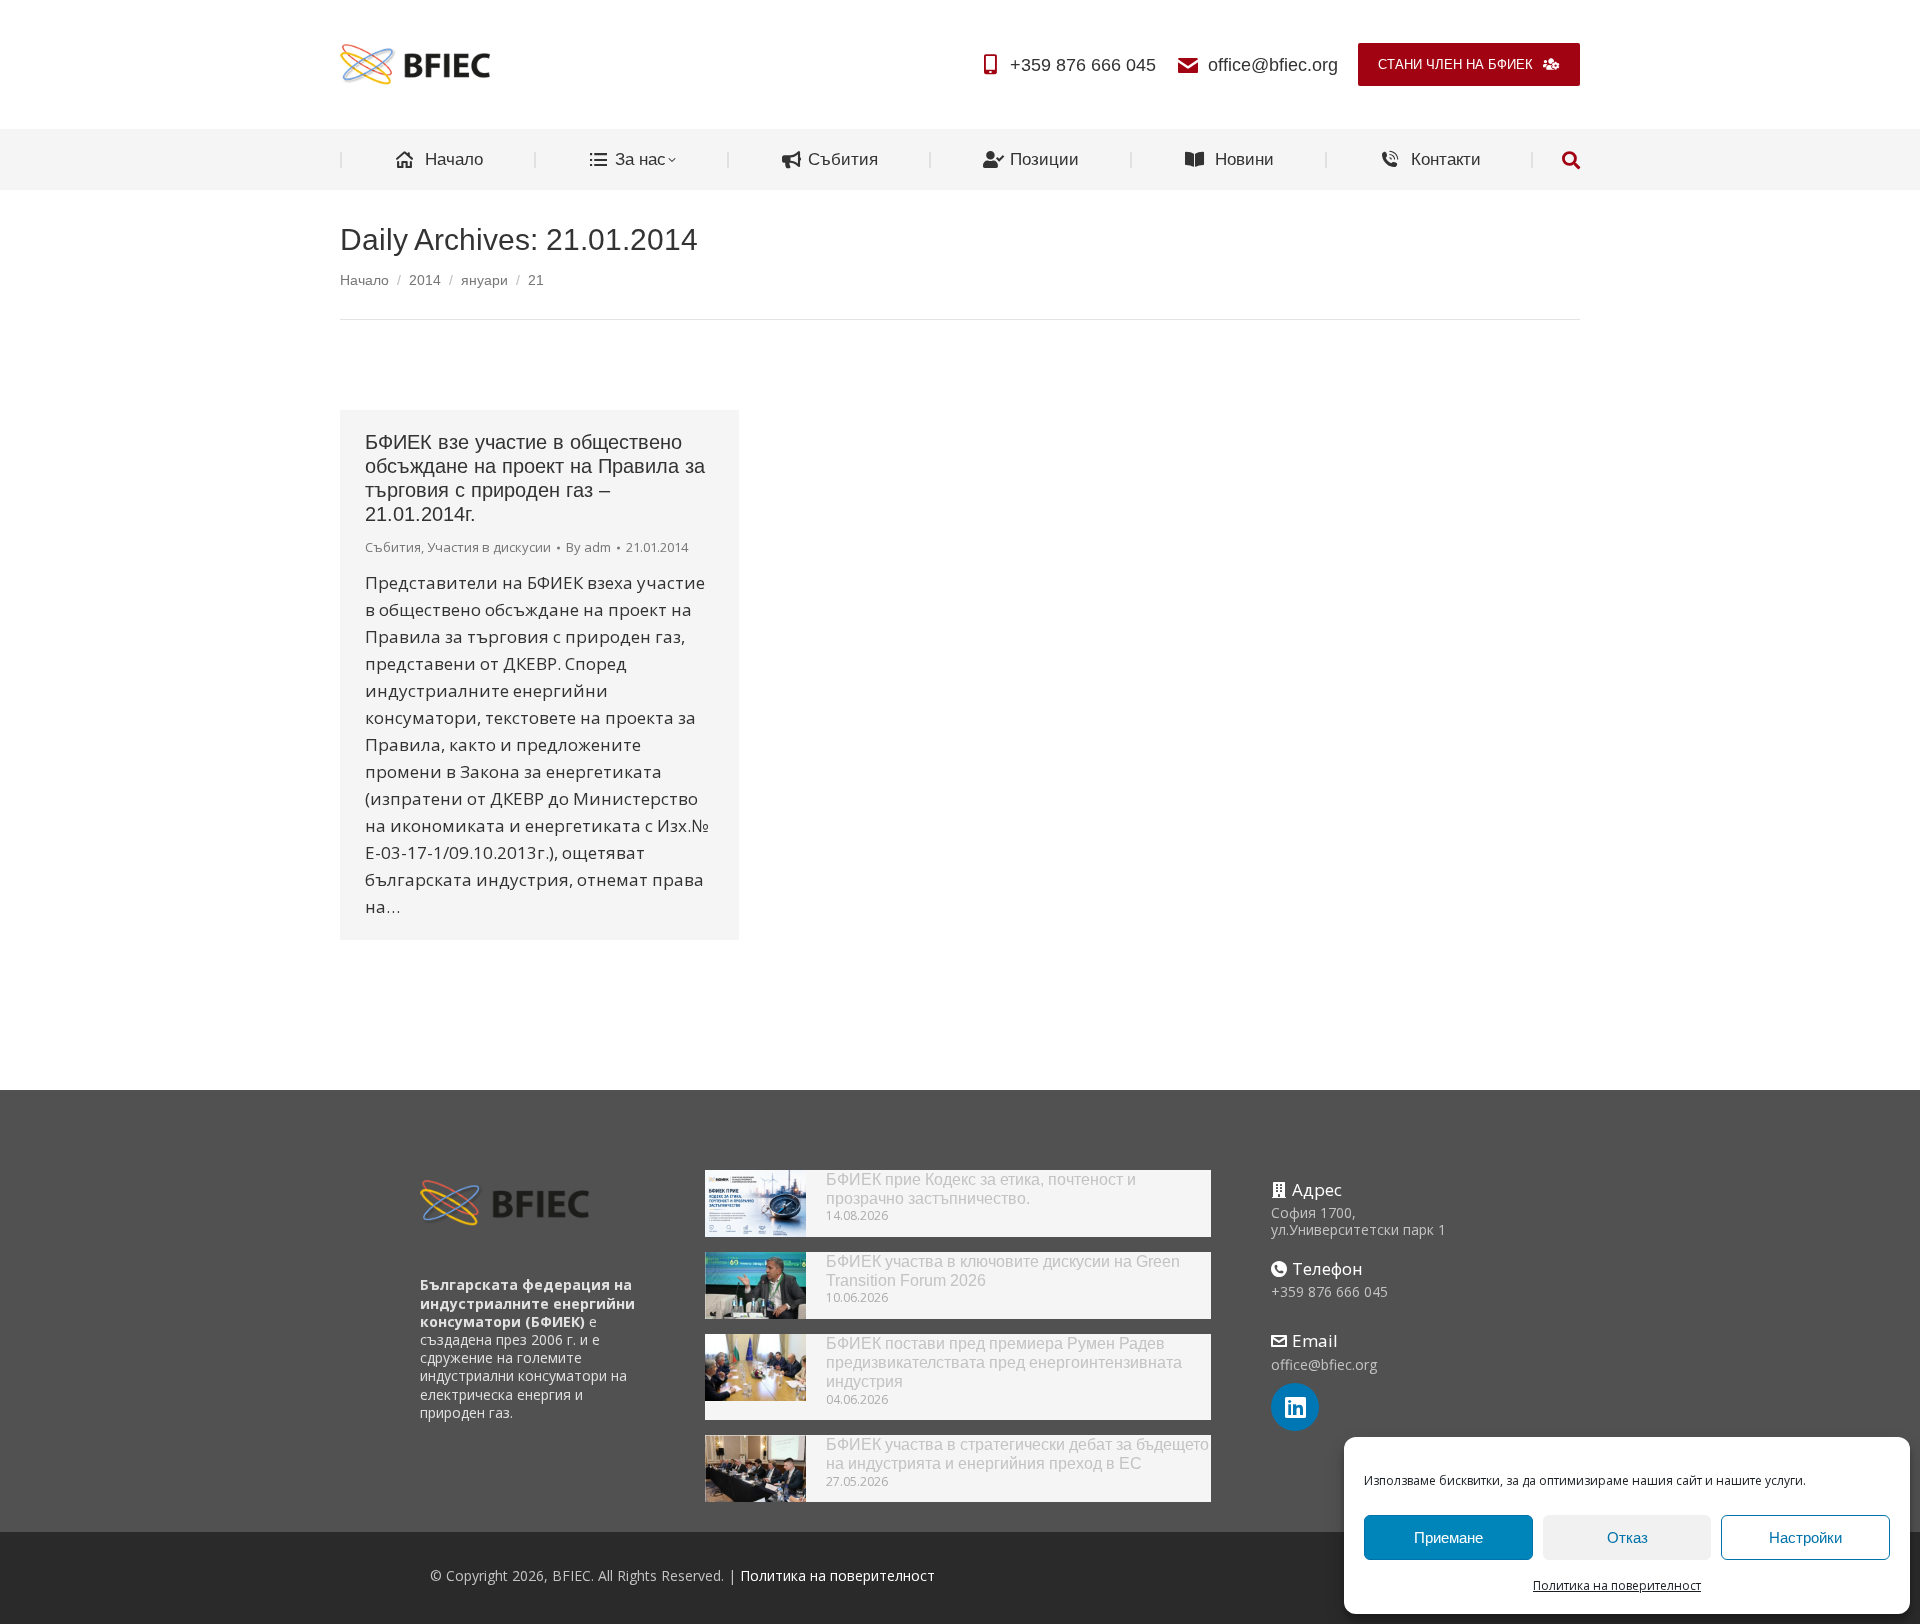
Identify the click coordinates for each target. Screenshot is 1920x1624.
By (588, 547)
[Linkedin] (1295, 1407)
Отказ (1627, 1537)
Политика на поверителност (1617, 1585)
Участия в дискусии (489, 547)
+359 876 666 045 (1083, 65)
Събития (393, 547)
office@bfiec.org (1273, 65)
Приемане (1448, 1537)
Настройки (1805, 1537)
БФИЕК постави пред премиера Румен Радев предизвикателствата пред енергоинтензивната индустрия (1004, 1362)
